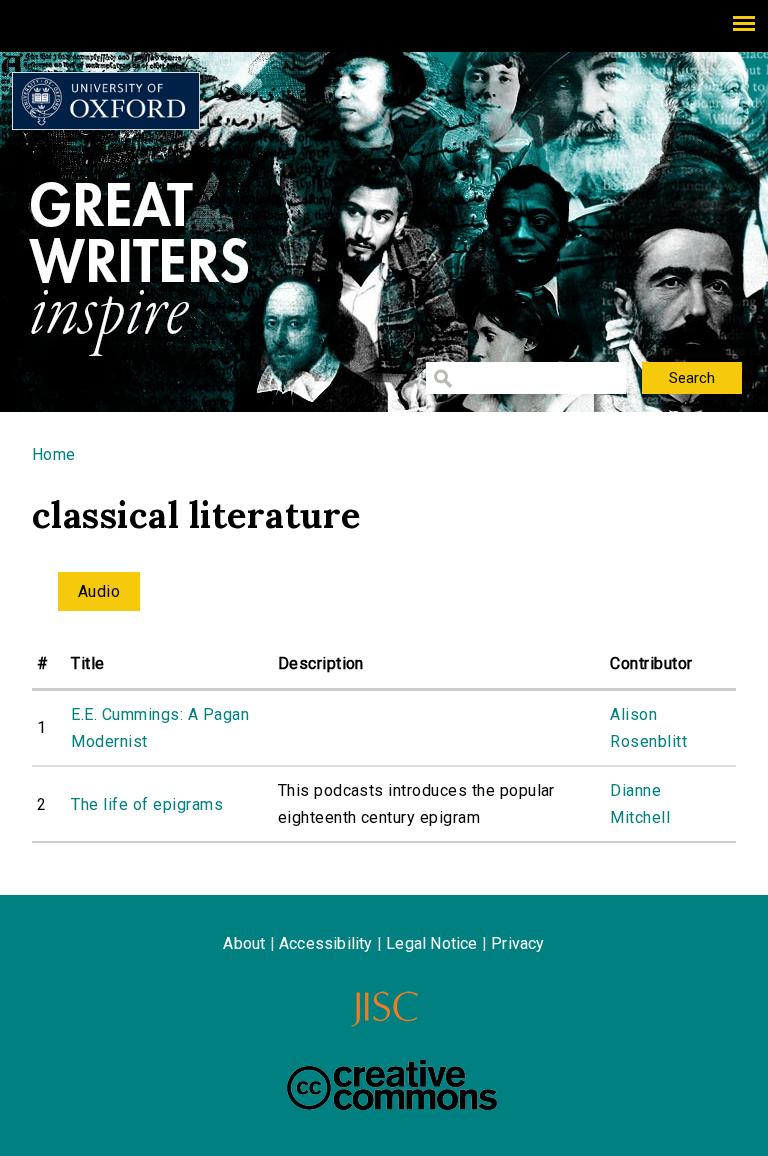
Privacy (517, 943)
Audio (99, 591)
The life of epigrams (147, 804)
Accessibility (326, 943)
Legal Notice (431, 943)
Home (54, 454)
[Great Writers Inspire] (106, 101)
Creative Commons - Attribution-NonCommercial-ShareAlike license (392, 1085)
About (244, 943)
